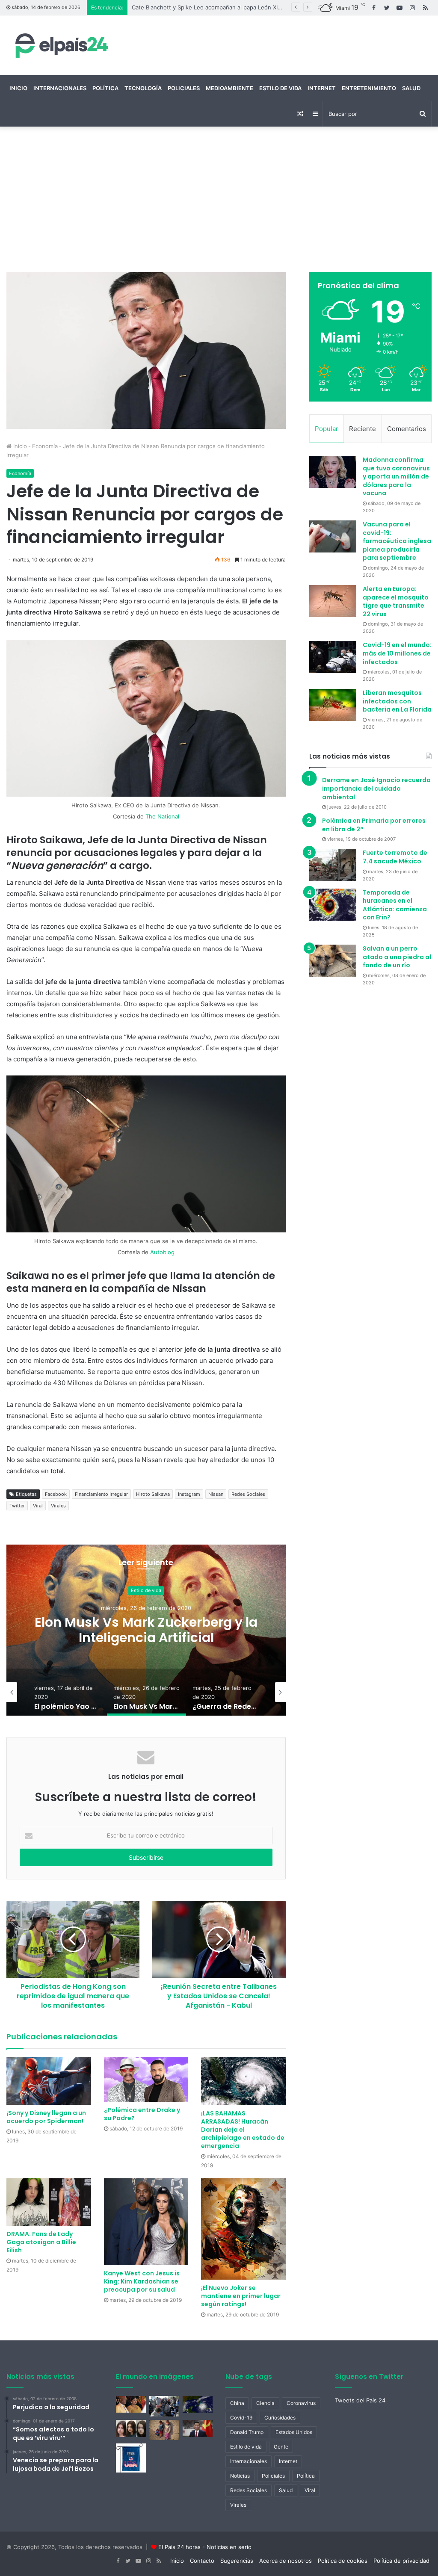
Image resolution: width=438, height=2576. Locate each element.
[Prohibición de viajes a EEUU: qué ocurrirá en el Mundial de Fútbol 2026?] (131, 2458)
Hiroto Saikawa (153, 1494)
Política (105, 88)
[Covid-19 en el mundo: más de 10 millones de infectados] (333, 657)
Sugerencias (237, 2561)
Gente (281, 2447)
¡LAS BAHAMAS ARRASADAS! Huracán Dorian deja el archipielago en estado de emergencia (243, 2130)
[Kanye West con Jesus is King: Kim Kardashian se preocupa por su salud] (146, 2222)
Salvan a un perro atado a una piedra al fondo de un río (397, 957)
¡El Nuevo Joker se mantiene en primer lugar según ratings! (241, 2296)
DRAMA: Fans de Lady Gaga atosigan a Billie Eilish (41, 2242)
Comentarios (407, 429)
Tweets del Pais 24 (360, 2400)
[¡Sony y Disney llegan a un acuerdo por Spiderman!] (49, 2081)
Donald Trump (247, 2432)
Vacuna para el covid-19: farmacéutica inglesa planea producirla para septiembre (397, 541)
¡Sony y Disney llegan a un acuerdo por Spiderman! (46, 2117)
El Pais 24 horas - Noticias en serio (205, 2547)
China (237, 2403)
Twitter (17, 1506)
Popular (327, 429)
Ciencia (265, 2403)
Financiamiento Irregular (101, 1494)
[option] (146, 1630)
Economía (45, 446)
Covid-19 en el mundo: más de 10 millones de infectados (397, 653)
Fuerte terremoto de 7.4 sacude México (395, 857)
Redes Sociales (248, 1494)
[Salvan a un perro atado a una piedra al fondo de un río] (333, 961)
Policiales (184, 88)
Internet (322, 88)
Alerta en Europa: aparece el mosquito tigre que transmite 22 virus (396, 601)
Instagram (189, 1494)
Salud (411, 88)
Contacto (202, 2561)
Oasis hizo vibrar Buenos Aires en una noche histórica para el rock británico (233, 7)
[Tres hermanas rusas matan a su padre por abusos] (131, 2428)
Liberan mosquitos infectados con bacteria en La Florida (397, 701)
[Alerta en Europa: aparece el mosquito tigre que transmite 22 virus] (333, 601)
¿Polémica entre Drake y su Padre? (142, 2114)
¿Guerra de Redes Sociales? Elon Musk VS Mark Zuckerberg (146, 1630)
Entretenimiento (369, 88)
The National (162, 816)
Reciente (363, 429)
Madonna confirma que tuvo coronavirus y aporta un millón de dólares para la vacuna (396, 476)
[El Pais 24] (60, 45)
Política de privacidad (401, 2561)
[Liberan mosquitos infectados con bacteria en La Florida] (333, 705)
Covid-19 (241, 2418)
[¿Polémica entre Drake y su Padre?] (146, 2080)
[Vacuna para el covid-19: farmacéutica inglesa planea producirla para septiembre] (333, 536)
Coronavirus (301, 2403)
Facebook (56, 1494)
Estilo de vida (280, 88)
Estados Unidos (294, 2432)
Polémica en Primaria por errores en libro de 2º (374, 825)
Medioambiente (229, 88)
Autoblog (162, 1252)
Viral (38, 1506)
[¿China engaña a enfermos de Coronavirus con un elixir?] (198, 2428)
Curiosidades (280, 2418)
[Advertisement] (219, 199)
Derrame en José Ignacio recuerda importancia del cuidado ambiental (376, 788)
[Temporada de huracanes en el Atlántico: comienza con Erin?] (333, 905)
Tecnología (143, 88)
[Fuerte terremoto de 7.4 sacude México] (333, 865)
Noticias (240, 2476)
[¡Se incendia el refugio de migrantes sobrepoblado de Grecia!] (164, 2406)
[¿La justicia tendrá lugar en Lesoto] (131, 2404)
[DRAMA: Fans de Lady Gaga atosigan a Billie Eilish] (49, 2202)
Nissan (216, 1494)
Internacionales (60, 88)
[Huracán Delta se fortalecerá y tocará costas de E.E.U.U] (198, 2404)
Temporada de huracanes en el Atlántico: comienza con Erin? (395, 905)
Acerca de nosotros (286, 2561)
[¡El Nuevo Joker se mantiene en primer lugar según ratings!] (243, 2229)
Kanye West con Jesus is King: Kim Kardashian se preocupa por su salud (142, 2281)
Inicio (18, 88)
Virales (58, 1506)
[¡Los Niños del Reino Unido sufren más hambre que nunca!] (164, 2430)
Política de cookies (343, 2561)
